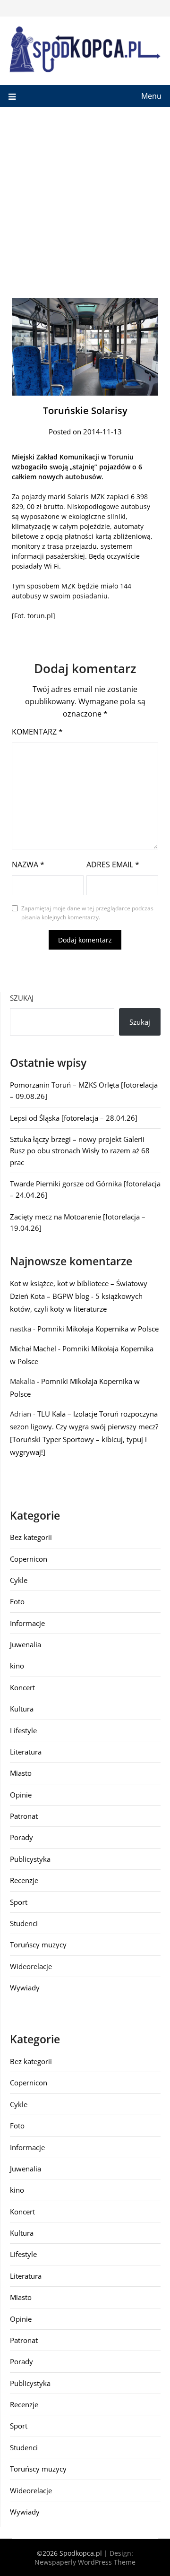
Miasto (21, 1773)
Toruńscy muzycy (38, 1945)
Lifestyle (23, 1730)
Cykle (19, 1580)
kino (17, 1666)
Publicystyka (30, 1859)
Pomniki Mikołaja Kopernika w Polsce (98, 1329)
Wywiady (25, 1988)
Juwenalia (25, 1644)
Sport (19, 1902)
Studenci (24, 1923)
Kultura (22, 1709)
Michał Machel (33, 1349)
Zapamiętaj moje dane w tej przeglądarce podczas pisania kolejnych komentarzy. (87, 913)
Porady (21, 1837)
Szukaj (22, 998)
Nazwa (28, 864)
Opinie (21, 1795)
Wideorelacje (31, 1966)
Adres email (113, 864)
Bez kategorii (31, 1537)
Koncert (22, 1687)
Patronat (24, 1816)
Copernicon (29, 1559)
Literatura (26, 1752)
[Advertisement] (85, 197)
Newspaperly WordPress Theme (85, 2562)
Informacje (27, 1623)
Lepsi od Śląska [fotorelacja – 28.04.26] (74, 1118)
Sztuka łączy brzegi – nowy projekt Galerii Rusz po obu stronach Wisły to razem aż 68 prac (80, 1151)
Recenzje (24, 1880)
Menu (151, 96)
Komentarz (37, 732)
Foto (17, 1601)
